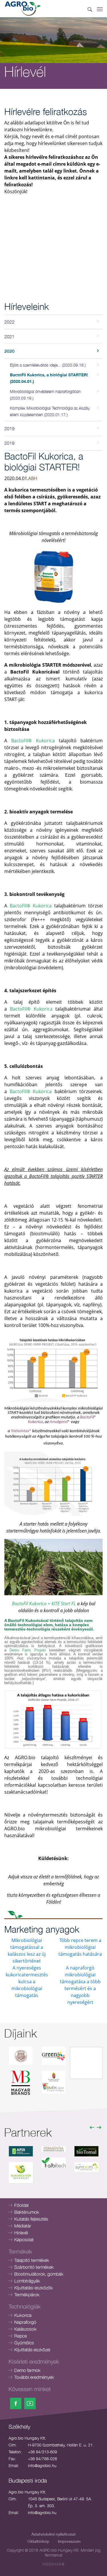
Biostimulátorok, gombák (39, 2274)
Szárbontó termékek (34, 2267)
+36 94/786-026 (43, 2459)
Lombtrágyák (27, 2281)
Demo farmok (27, 2370)
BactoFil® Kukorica (33, 741)
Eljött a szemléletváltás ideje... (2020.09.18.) (48, 365)
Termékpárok (27, 2295)
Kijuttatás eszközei (32, 2350)
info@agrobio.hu (42, 2466)
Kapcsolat (24, 2240)
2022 (9, 322)
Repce (21, 2336)
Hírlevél (21, 2233)
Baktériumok (27, 2212)
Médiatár (23, 2226)
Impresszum (69, 2541)
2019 (9, 428)
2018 (9, 443)
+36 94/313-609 (43, 2452)
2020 (9, 351)
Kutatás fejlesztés (31, 2219)
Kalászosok (25, 2329)
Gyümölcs (24, 2343)
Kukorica (23, 2315)
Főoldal (21, 2205)
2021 (9, 336)
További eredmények (34, 2377)
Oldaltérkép (38, 2541)
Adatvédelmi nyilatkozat (53, 2534)
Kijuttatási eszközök (34, 2288)
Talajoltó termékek (32, 2260)
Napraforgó (25, 2322)
